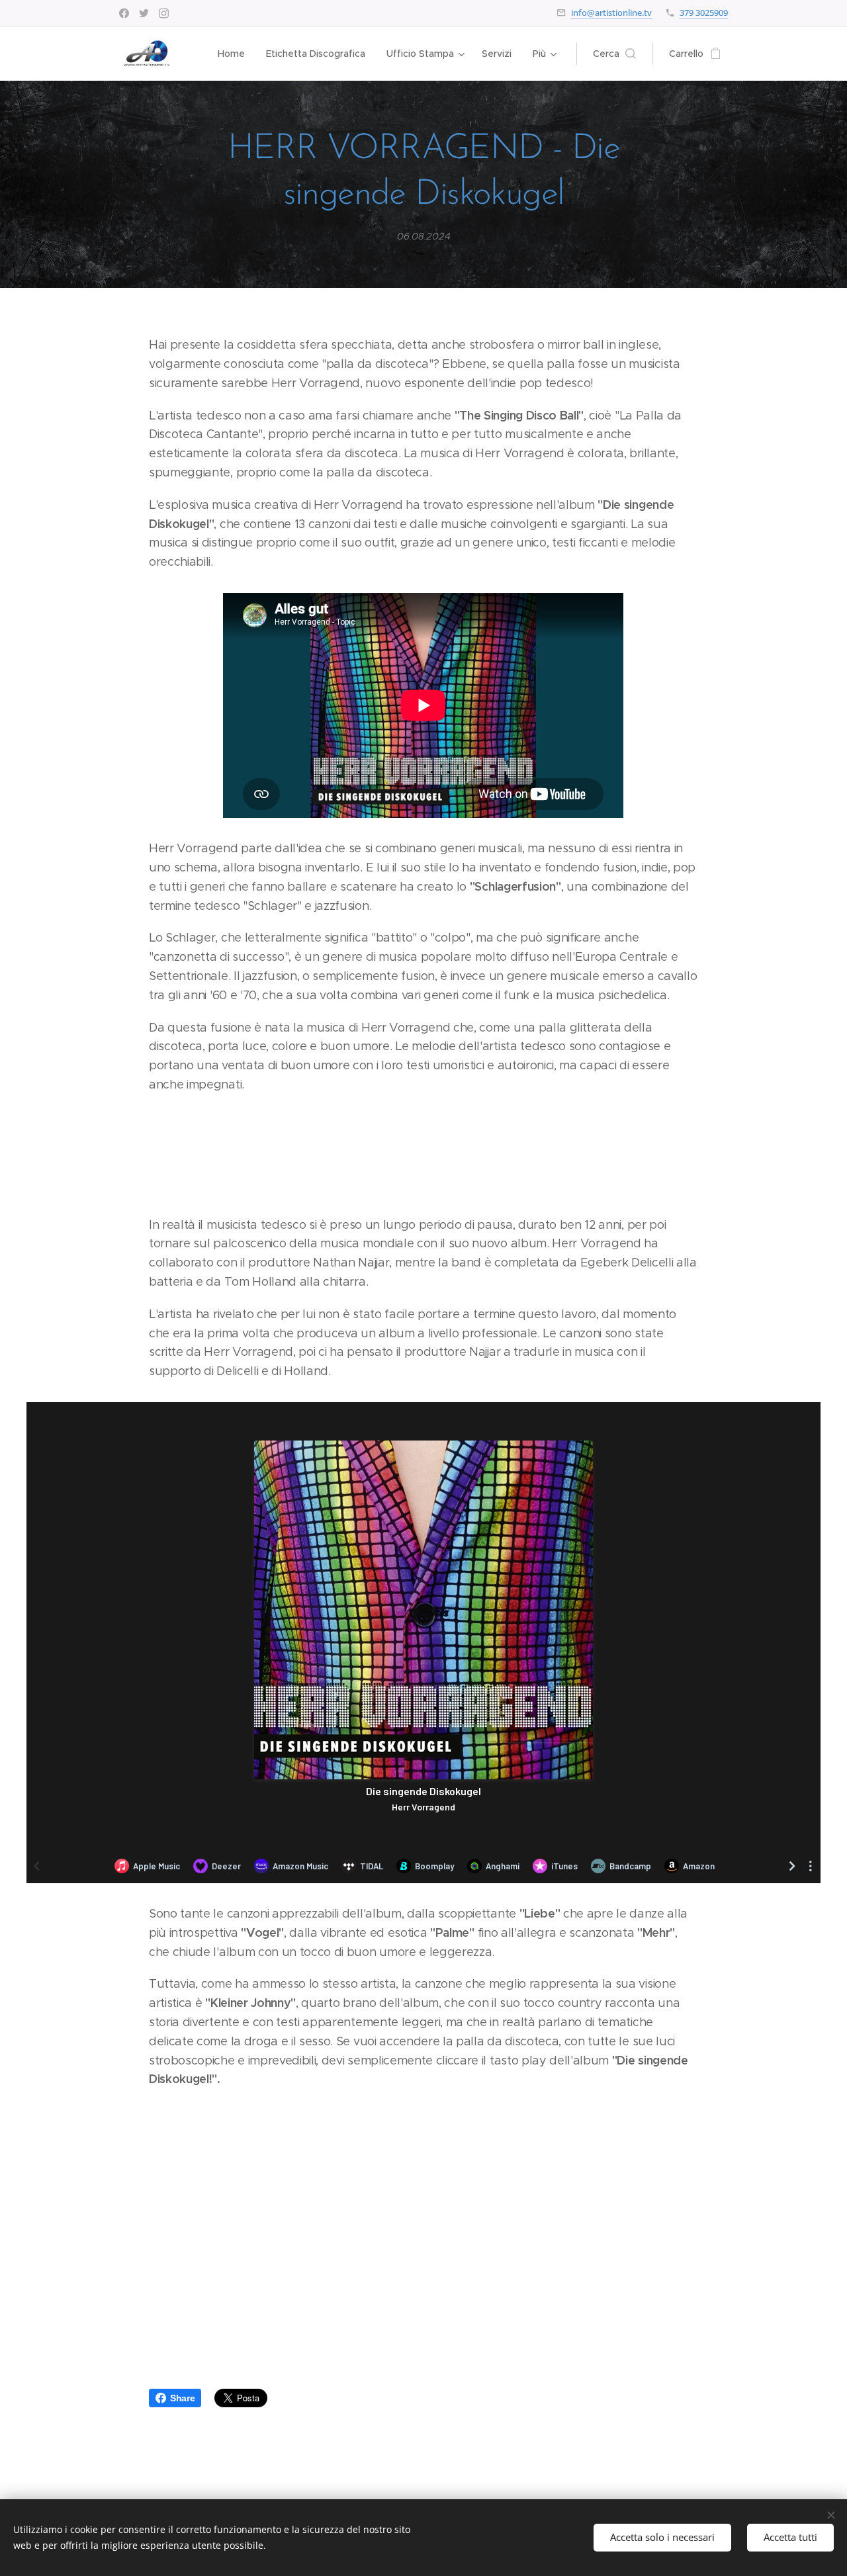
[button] (614, 54)
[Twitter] (144, 13)
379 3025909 (704, 13)
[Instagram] (164, 13)
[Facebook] (124, 13)
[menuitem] (235, 54)
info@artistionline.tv (611, 13)
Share (182, 2398)
